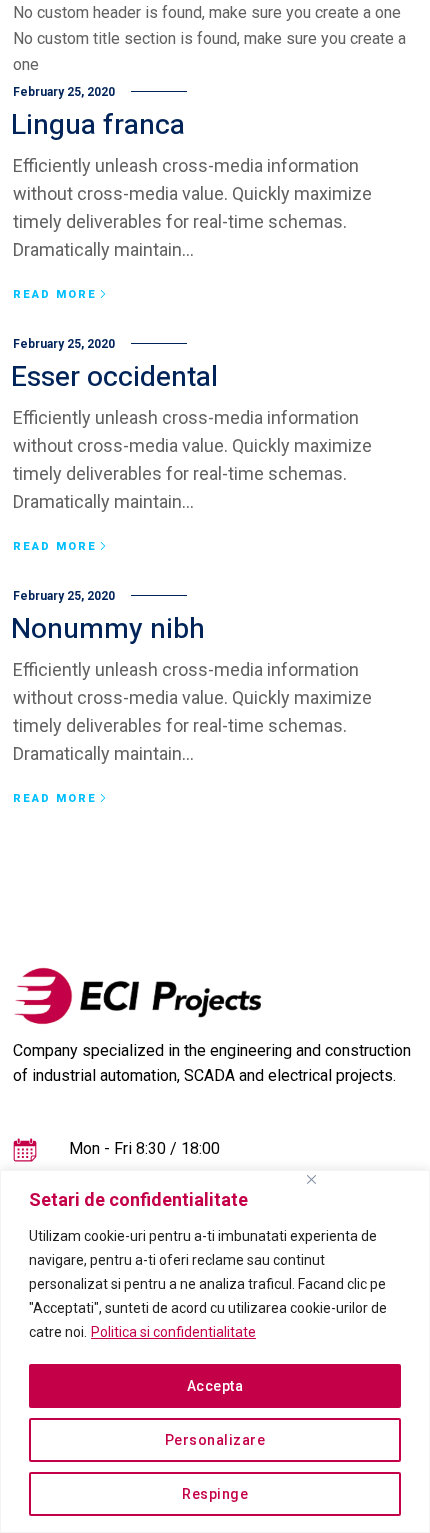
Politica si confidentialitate (173, 1332)
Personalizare (215, 1440)
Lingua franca (98, 125)
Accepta (215, 1386)
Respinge (215, 1494)
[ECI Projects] (138, 996)
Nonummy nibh (108, 629)
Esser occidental (114, 377)
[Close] (311, 1179)
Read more (55, 295)
